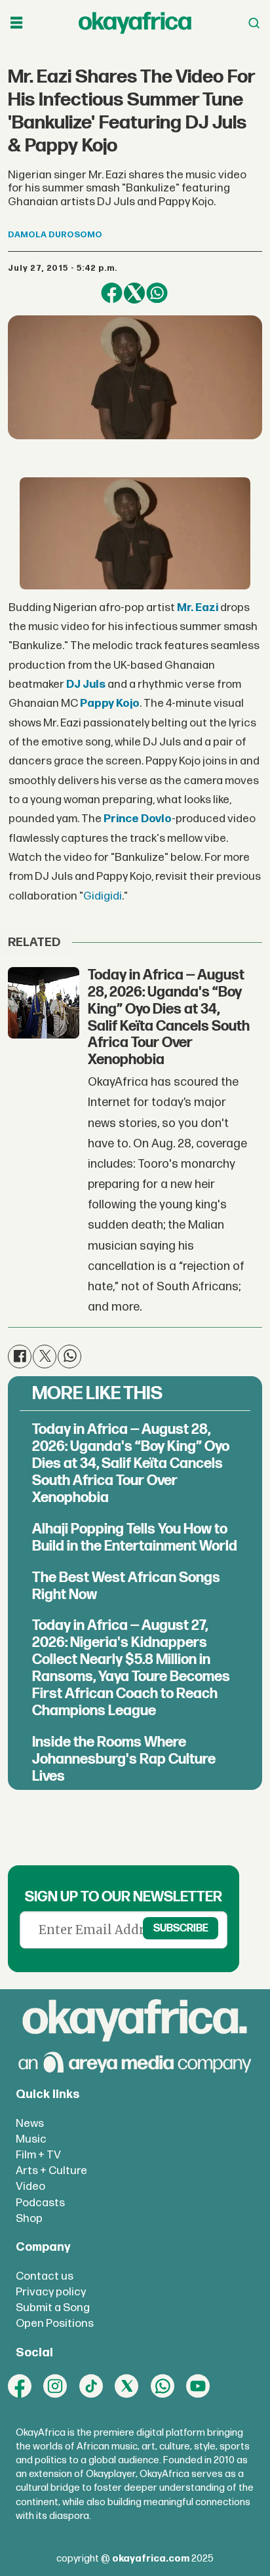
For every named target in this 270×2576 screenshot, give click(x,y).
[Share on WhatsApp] (157, 293)
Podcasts (40, 2203)
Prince (121, 819)
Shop (29, 2218)
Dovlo (156, 819)
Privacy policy (51, 2292)
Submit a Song (53, 2308)
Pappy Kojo (110, 703)
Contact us (45, 2276)
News (30, 2123)
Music (31, 2139)
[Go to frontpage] (135, 23)
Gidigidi (103, 896)
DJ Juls (86, 684)
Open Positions (55, 2323)
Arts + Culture (51, 2170)
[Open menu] (16, 23)
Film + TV (38, 2155)
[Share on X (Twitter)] (134, 293)
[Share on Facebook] (111, 293)
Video (30, 2186)
